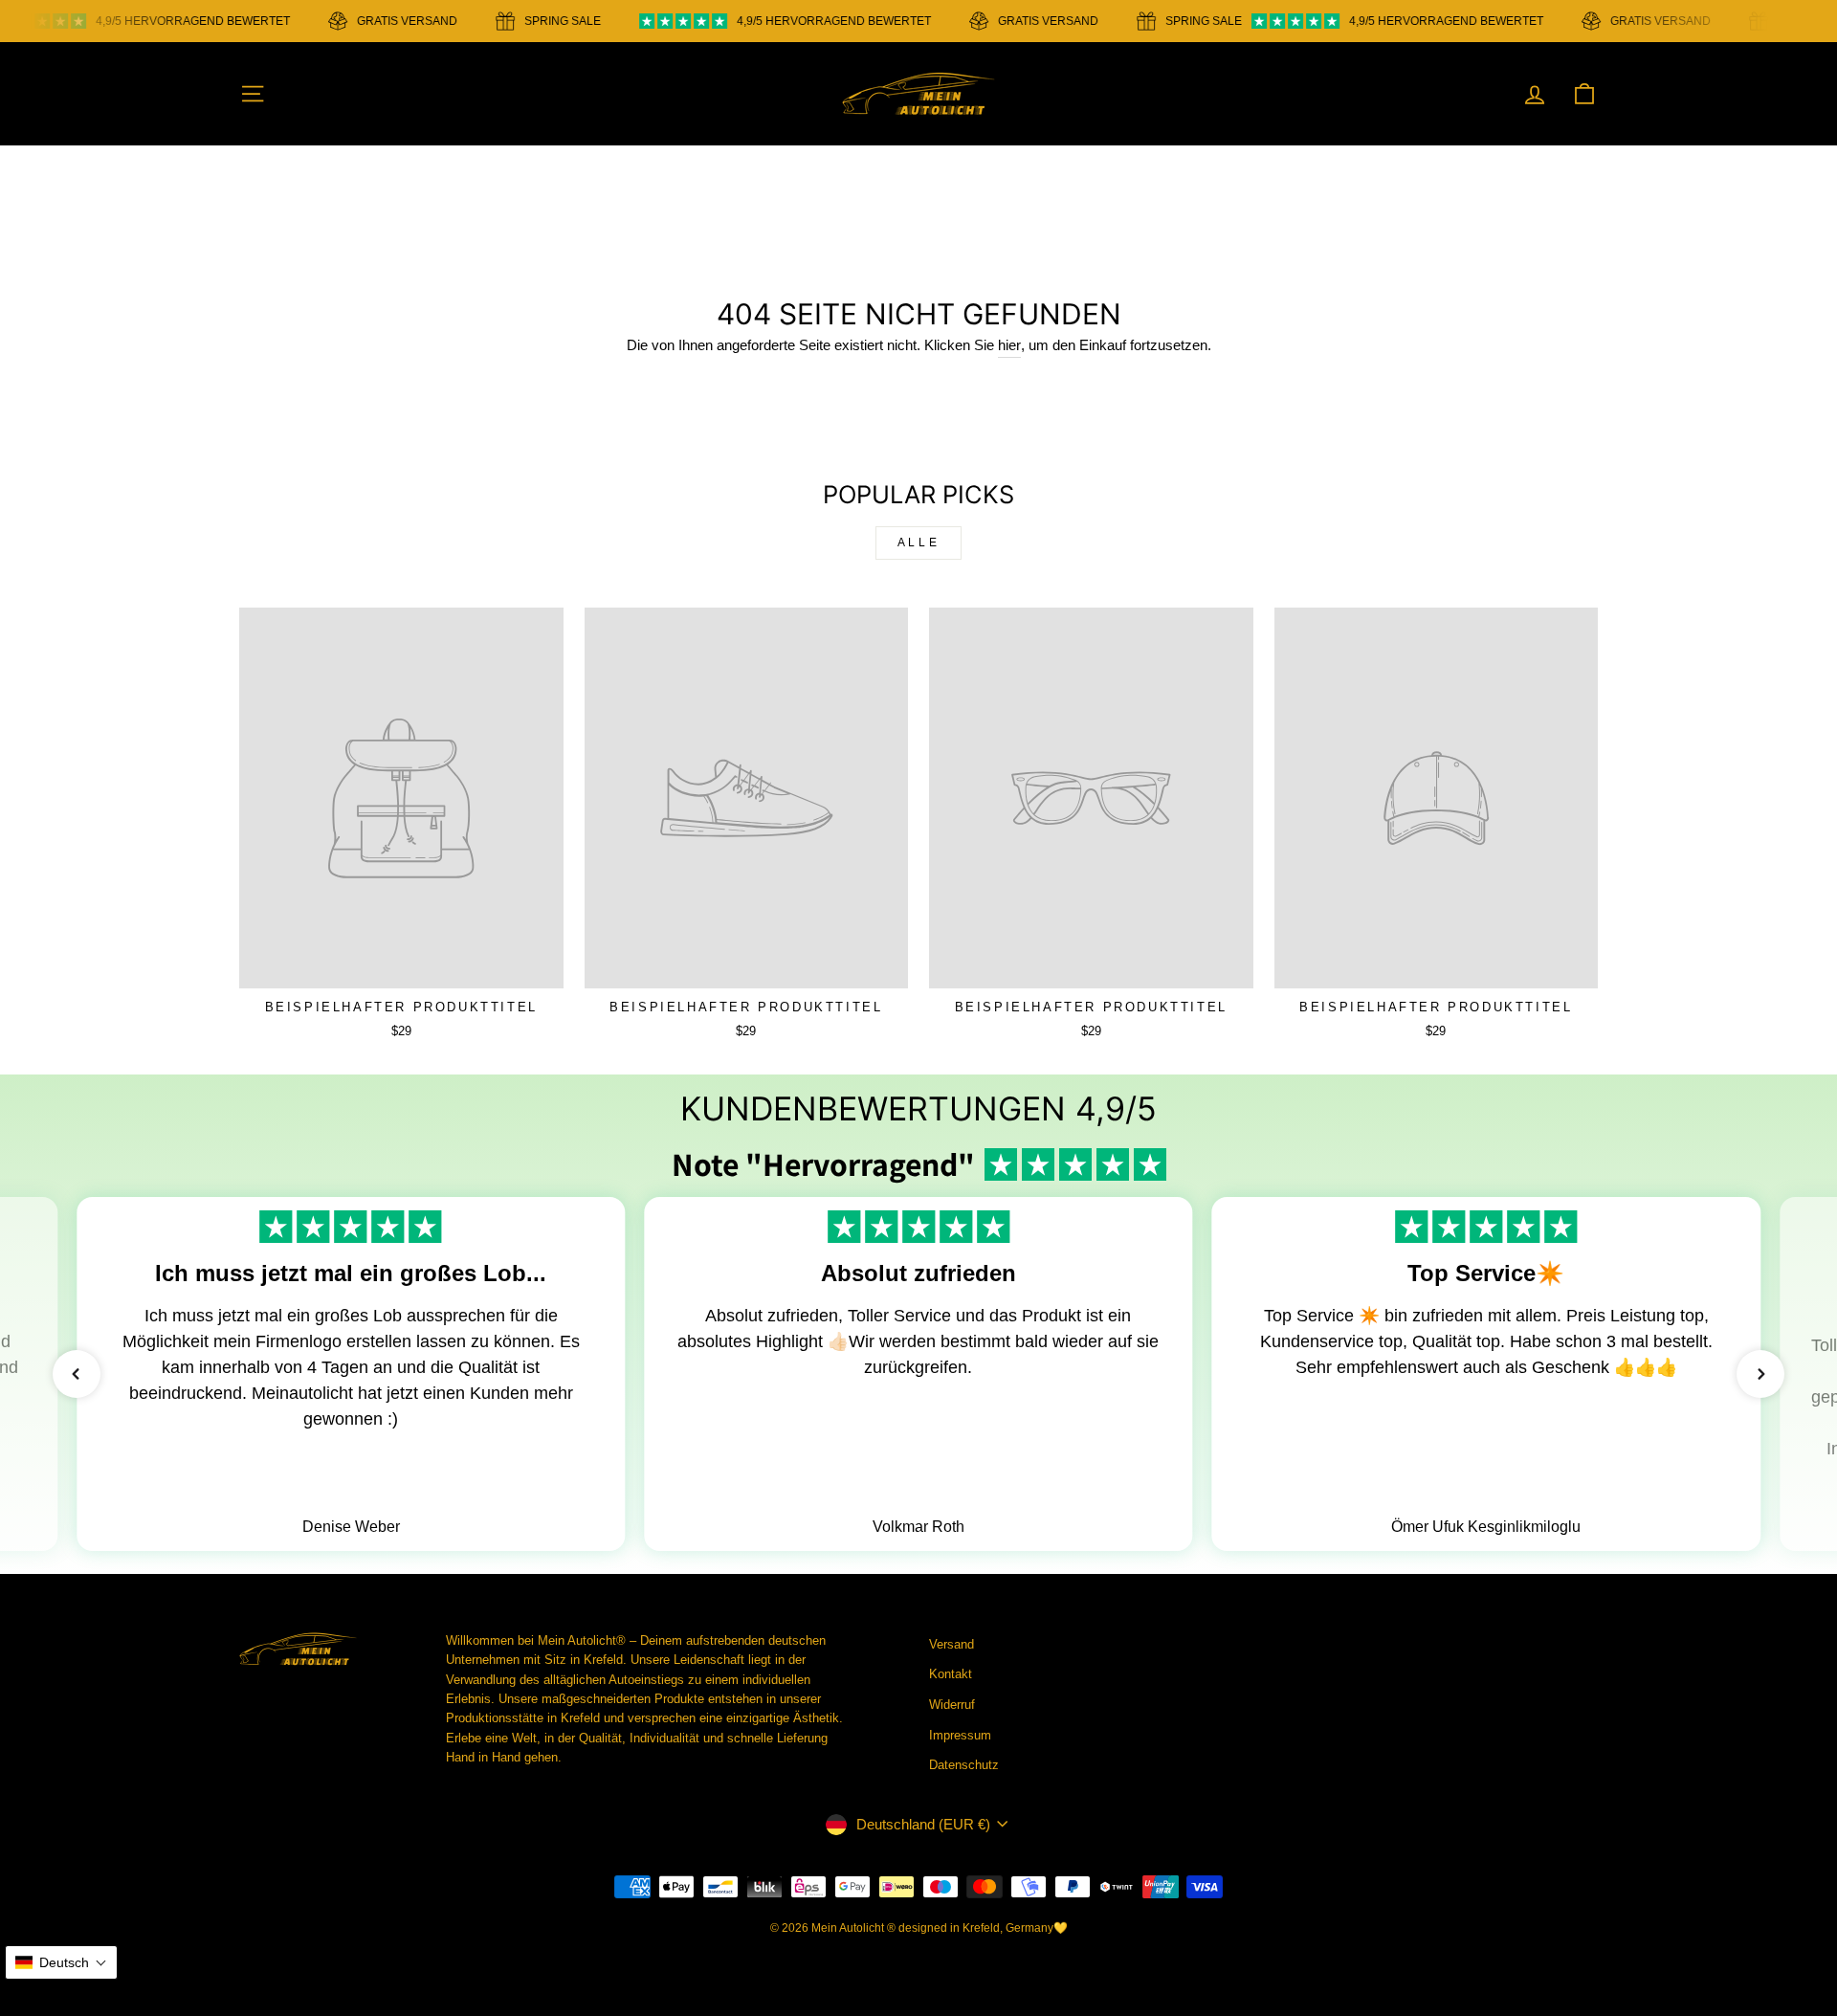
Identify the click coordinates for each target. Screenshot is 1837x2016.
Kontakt (951, 1674)
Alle (918, 543)
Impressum (960, 1735)
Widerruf (952, 1705)
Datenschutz (964, 1765)
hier (1009, 345)
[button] (77, 1374)
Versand (952, 1644)
